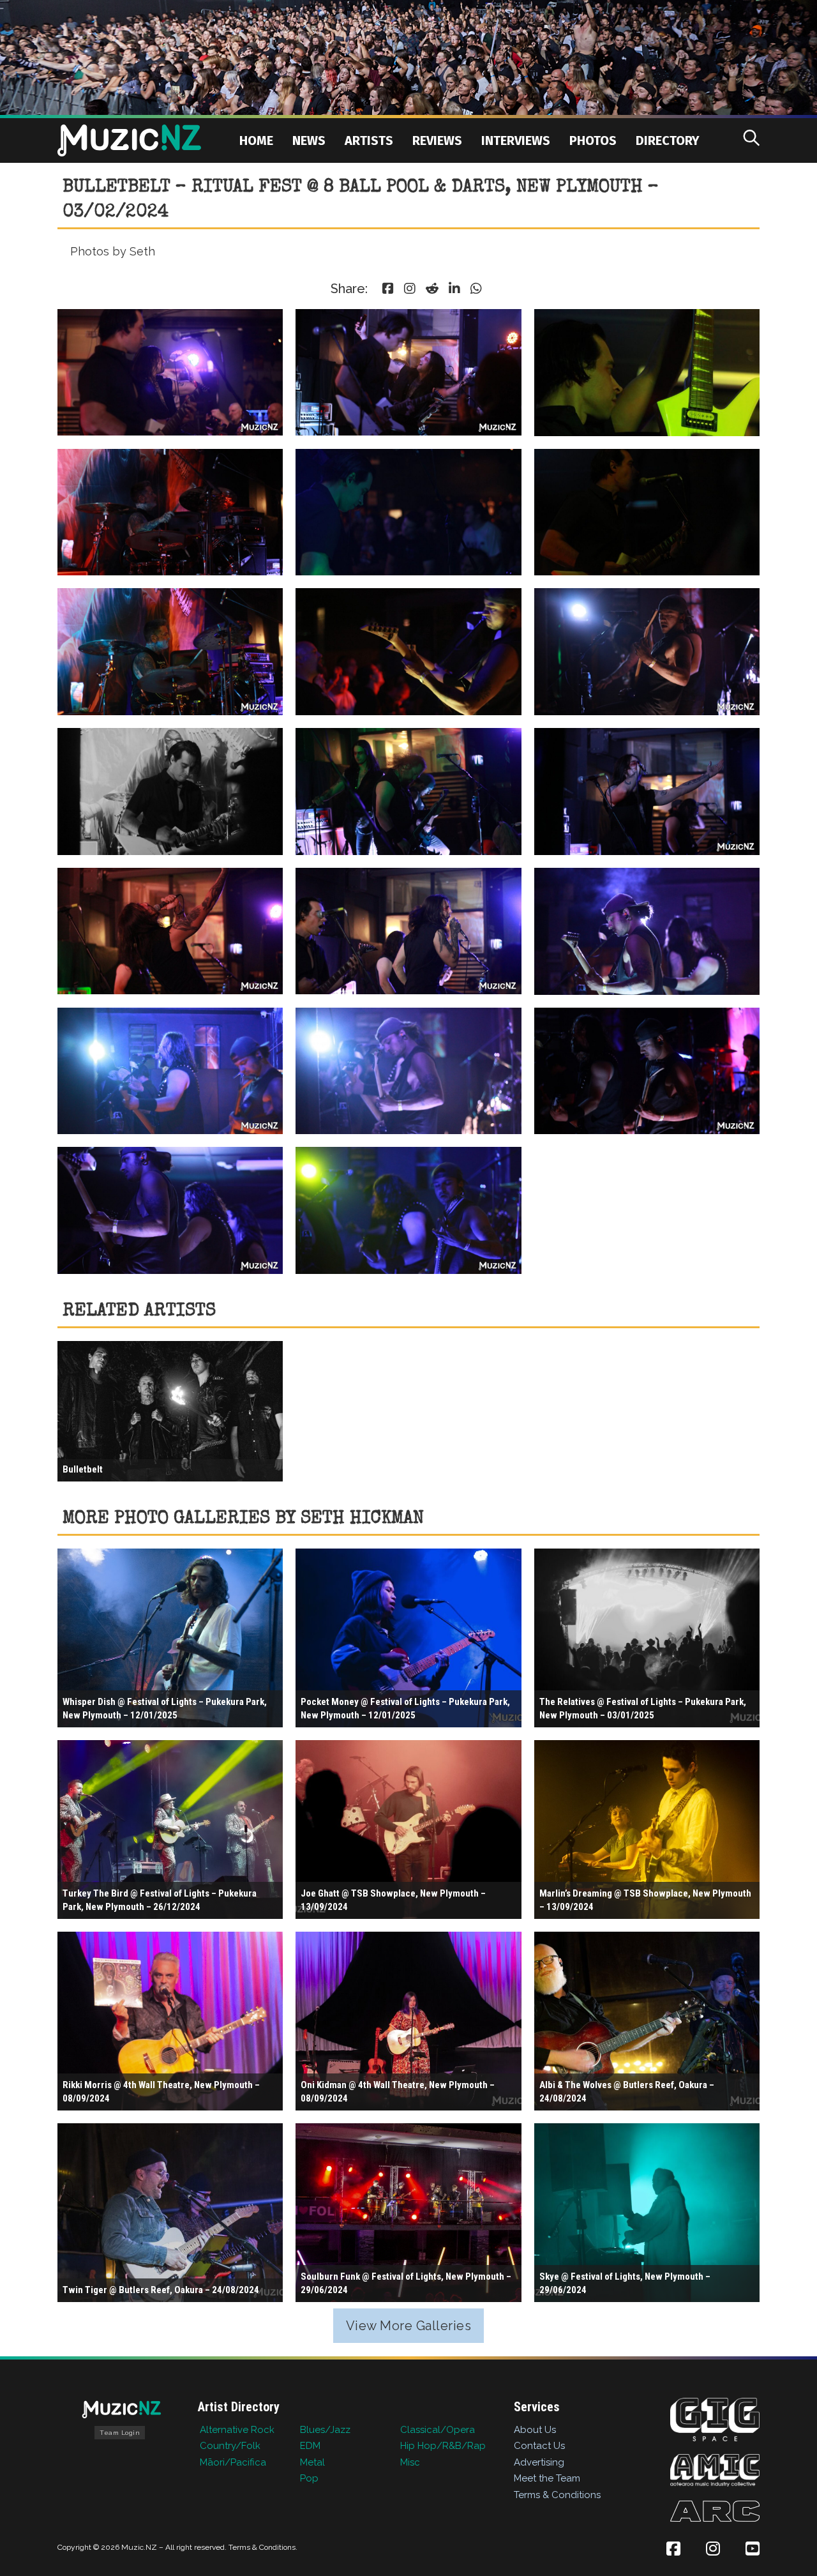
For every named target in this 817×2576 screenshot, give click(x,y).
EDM (310, 2446)
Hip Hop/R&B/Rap (443, 2446)
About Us (535, 2430)
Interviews (516, 140)
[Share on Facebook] (388, 289)
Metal (312, 2462)
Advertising (539, 2462)
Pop (309, 2478)
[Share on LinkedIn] (454, 289)
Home (256, 140)
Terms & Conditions (557, 2495)
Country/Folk (230, 2446)
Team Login (120, 2433)
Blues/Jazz (325, 2430)
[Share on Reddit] (432, 289)
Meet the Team (547, 2478)
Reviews (437, 140)
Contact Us (539, 2446)
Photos (593, 140)
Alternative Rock (237, 2430)
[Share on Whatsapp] (476, 289)
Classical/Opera (438, 2430)
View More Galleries (409, 2326)
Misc (410, 2462)
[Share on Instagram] (410, 289)
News (309, 140)
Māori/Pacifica (233, 2462)
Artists (369, 140)
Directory (668, 140)
